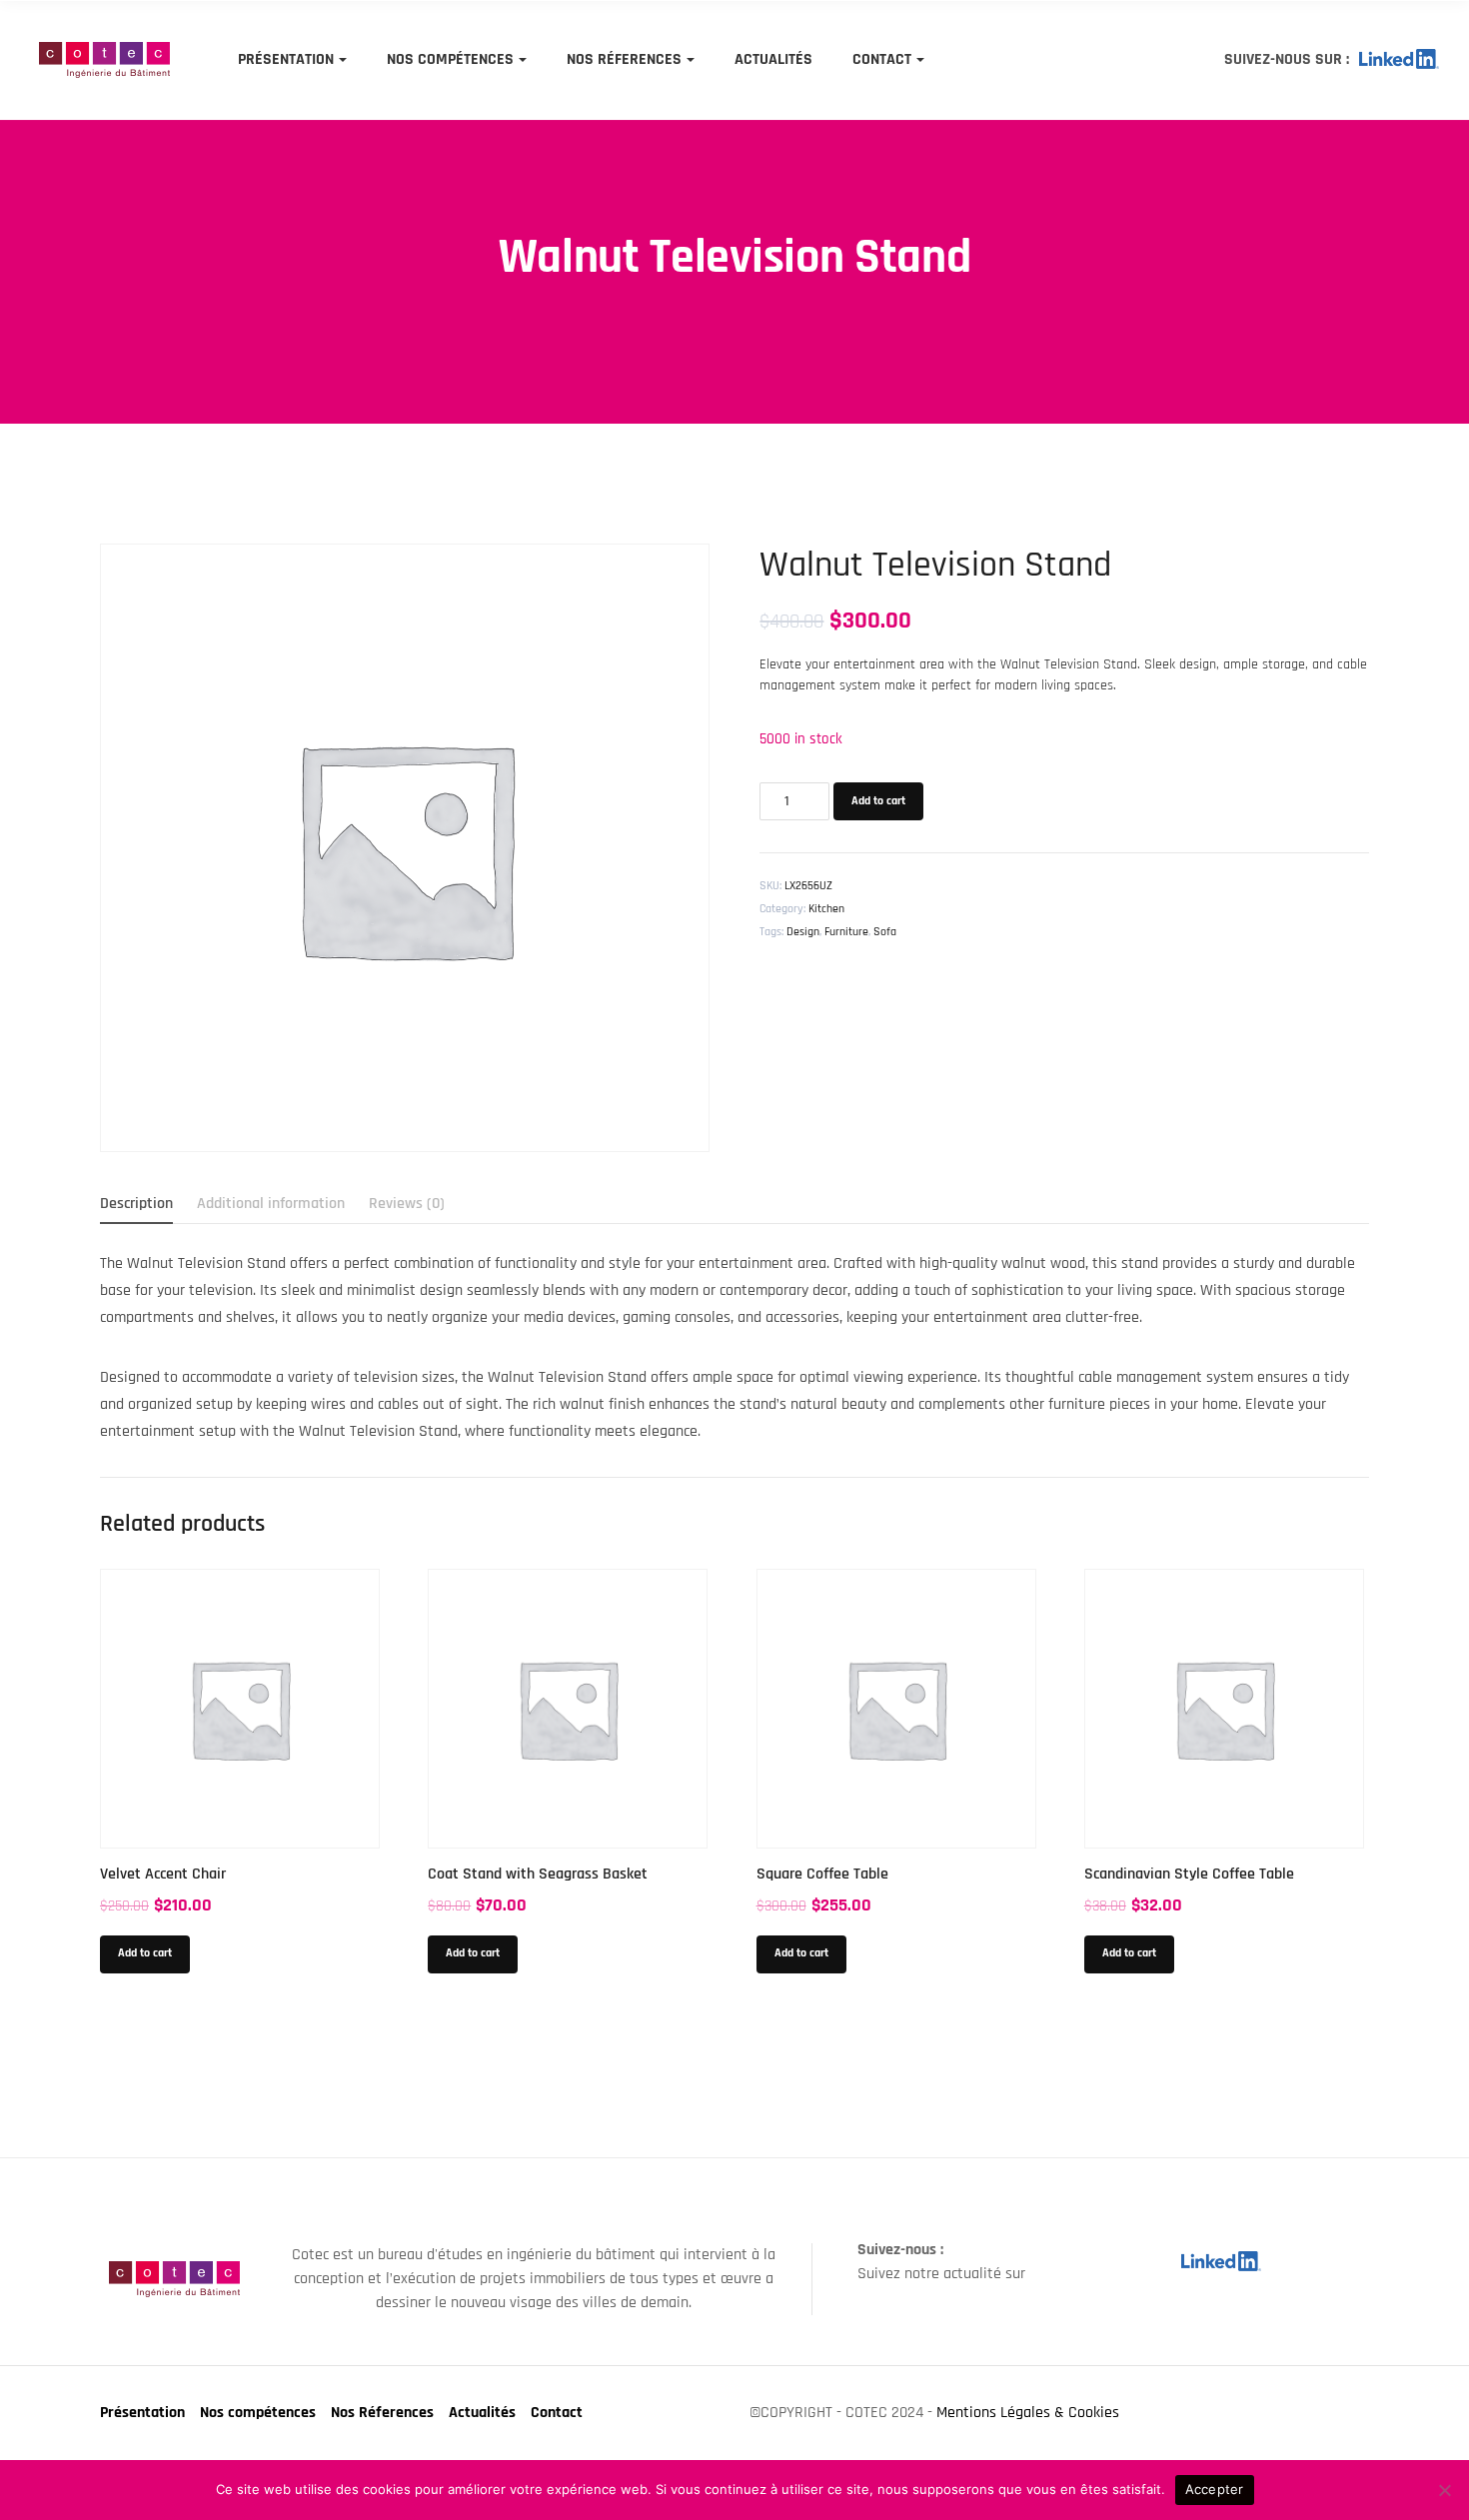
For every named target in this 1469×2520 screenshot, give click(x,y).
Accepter (1215, 2489)
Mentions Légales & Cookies (1028, 2413)
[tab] (136, 1204)
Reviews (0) (407, 1204)
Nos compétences (450, 59)
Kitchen (826, 909)
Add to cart (878, 801)
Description (136, 1204)
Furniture (846, 932)
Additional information (271, 1204)
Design (803, 932)
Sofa (885, 932)
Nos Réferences (624, 59)
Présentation (286, 59)
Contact (882, 59)
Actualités (773, 59)
